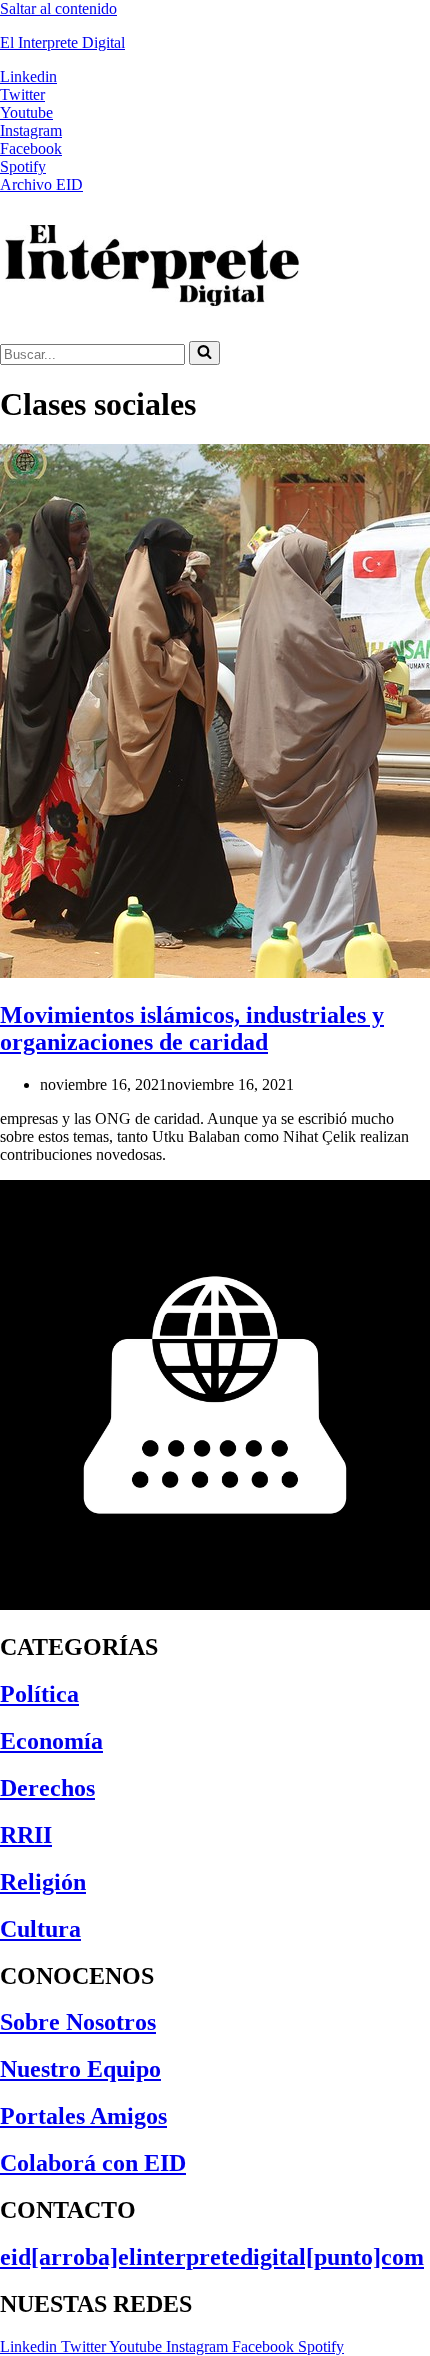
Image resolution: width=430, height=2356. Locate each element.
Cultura (40, 1929)
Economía (51, 1741)
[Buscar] (204, 353)
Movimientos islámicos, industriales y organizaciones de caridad (192, 1028)
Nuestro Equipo (80, 2069)
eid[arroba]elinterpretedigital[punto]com (212, 2257)
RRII (26, 1835)
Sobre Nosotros (78, 2022)
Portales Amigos (83, 2116)
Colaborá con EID (93, 2163)
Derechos (47, 1788)
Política (39, 1694)
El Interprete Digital (62, 42)
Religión (43, 1882)
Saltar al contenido (58, 8)
